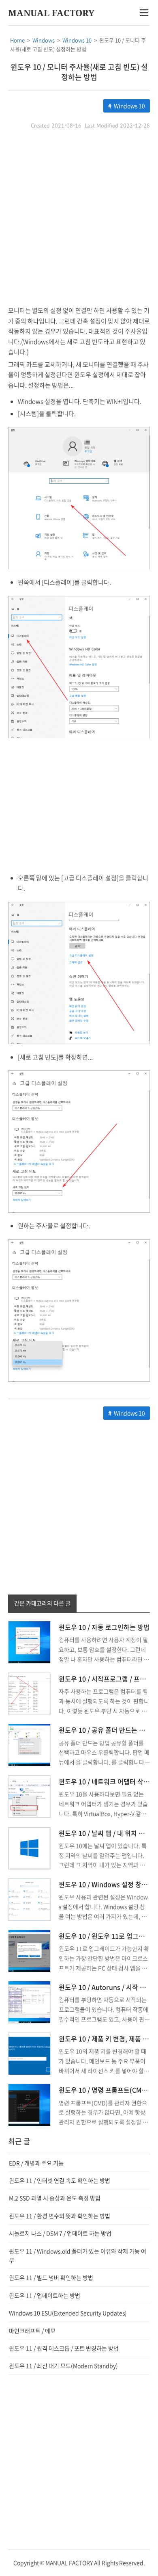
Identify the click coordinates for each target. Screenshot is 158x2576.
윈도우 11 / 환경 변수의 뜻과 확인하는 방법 (60, 2216)
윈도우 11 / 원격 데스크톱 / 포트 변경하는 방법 (64, 2348)
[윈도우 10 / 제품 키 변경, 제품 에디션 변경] (29, 2053)
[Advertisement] (79, 218)
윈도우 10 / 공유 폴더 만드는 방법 (105, 1730)
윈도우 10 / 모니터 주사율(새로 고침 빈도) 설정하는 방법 (79, 72)
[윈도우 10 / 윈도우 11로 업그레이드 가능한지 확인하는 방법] (29, 1950)
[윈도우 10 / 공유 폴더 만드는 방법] (29, 1744)
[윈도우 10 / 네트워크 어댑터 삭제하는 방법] (29, 1796)
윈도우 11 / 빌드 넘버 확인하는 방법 (51, 2277)
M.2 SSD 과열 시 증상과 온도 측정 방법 (55, 2198)
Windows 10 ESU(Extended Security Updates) (68, 2313)
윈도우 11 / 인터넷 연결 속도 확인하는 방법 (60, 2180)
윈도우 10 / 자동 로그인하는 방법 (104, 1627)
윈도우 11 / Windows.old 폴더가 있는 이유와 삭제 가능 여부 (78, 2255)
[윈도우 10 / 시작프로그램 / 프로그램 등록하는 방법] (29, 1693)
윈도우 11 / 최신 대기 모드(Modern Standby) (63, 2366)
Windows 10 (129, 106)
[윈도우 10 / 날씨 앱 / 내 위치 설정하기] (29, 1847)
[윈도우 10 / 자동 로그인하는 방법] (29, 1642)
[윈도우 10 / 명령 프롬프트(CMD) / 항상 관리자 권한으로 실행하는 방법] (29, 2104)
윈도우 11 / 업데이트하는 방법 (45, 2295)
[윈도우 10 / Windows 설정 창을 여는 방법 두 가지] (29, 1898)
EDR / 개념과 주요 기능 (36, 2163)
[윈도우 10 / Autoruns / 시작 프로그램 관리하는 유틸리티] (29, 2002)
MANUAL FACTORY (51, 13)
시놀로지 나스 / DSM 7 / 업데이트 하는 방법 (60, 2233)
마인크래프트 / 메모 (32, 2331)
